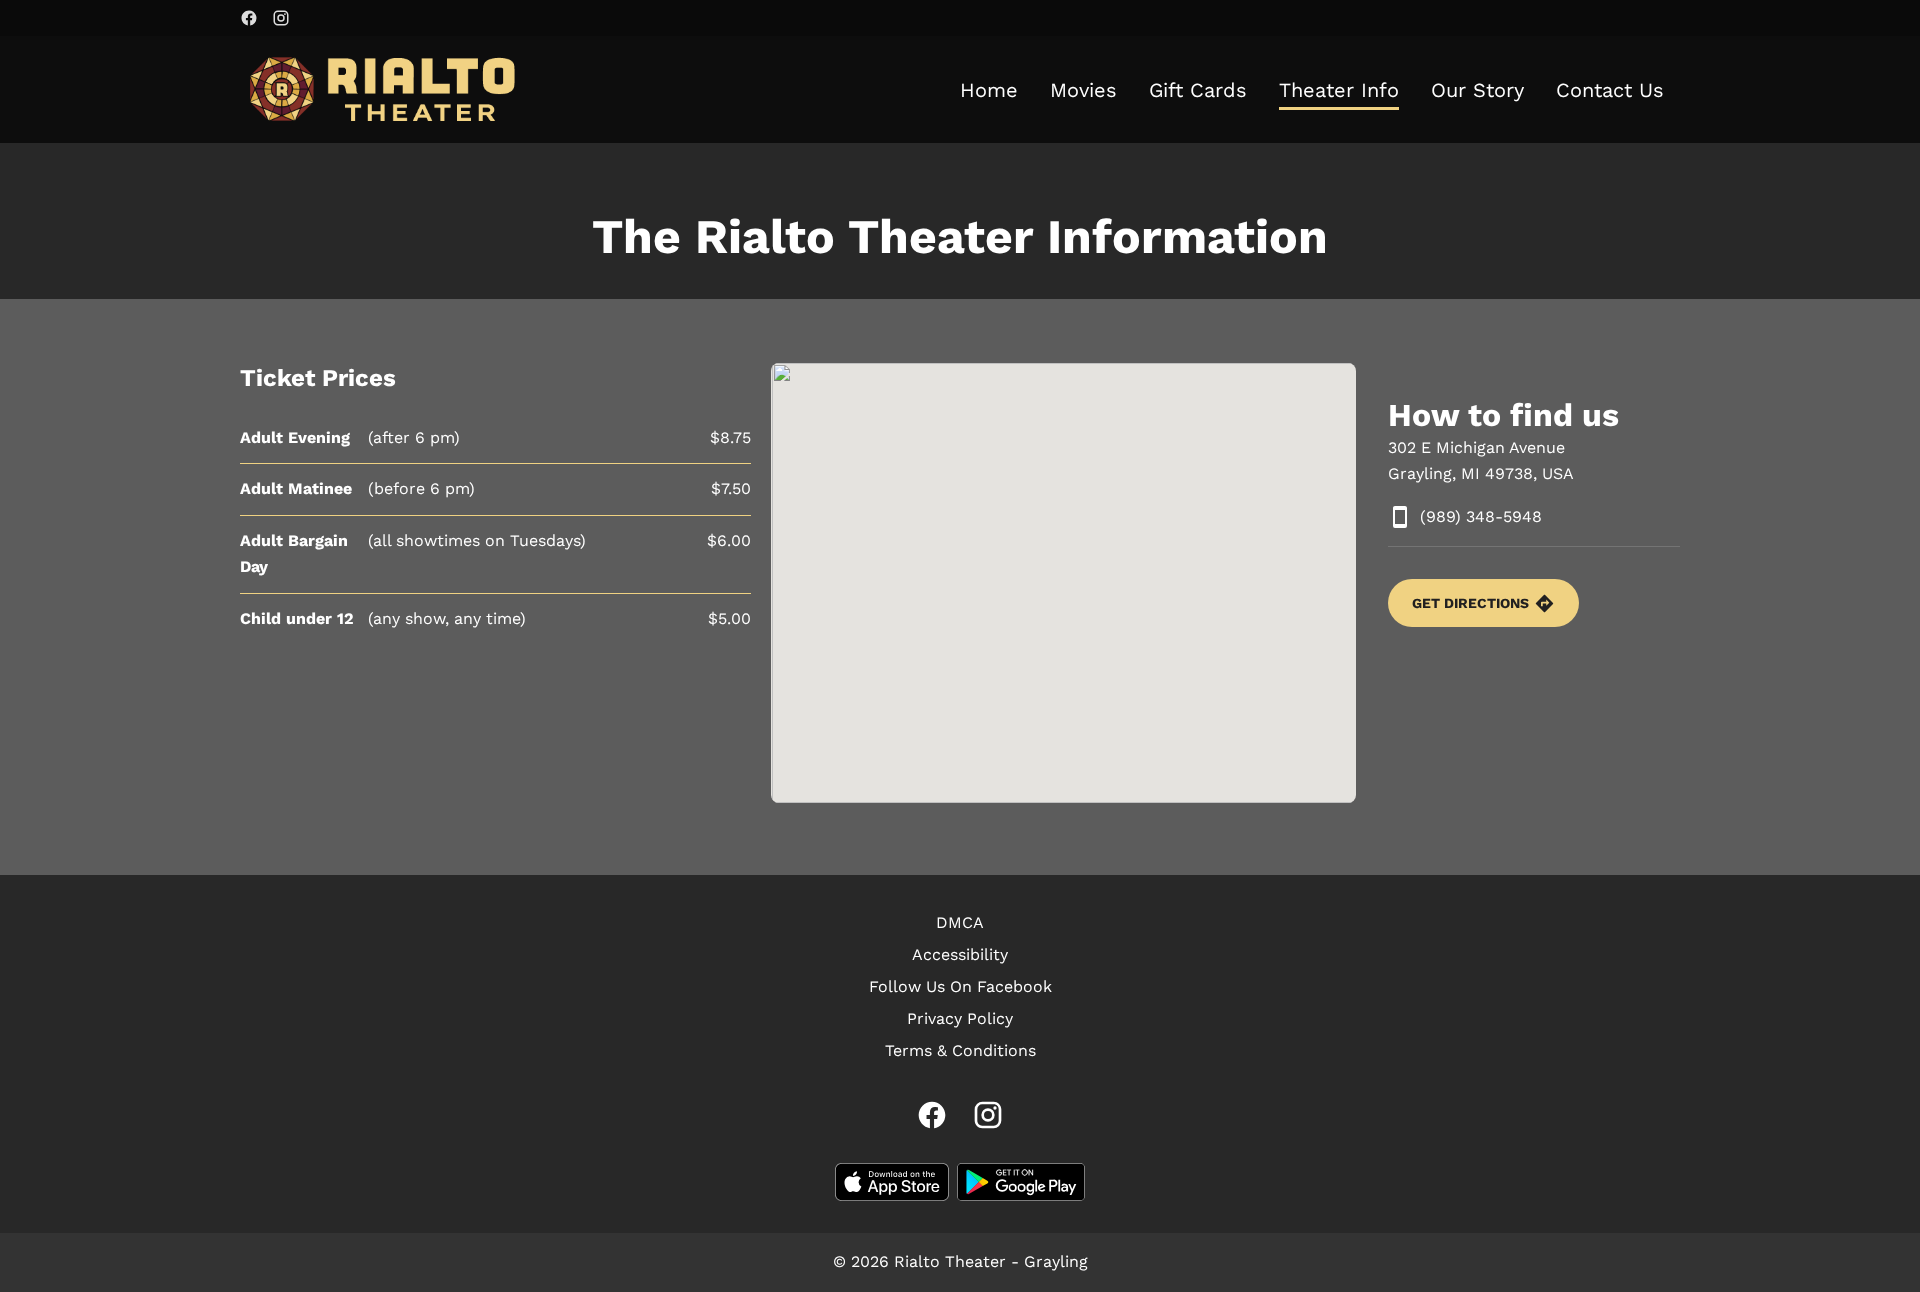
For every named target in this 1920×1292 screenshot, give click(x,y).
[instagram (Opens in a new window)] (281, 18)
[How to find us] (1063, 583)
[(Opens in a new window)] (892, 1182)
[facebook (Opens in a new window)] (249, 18)
